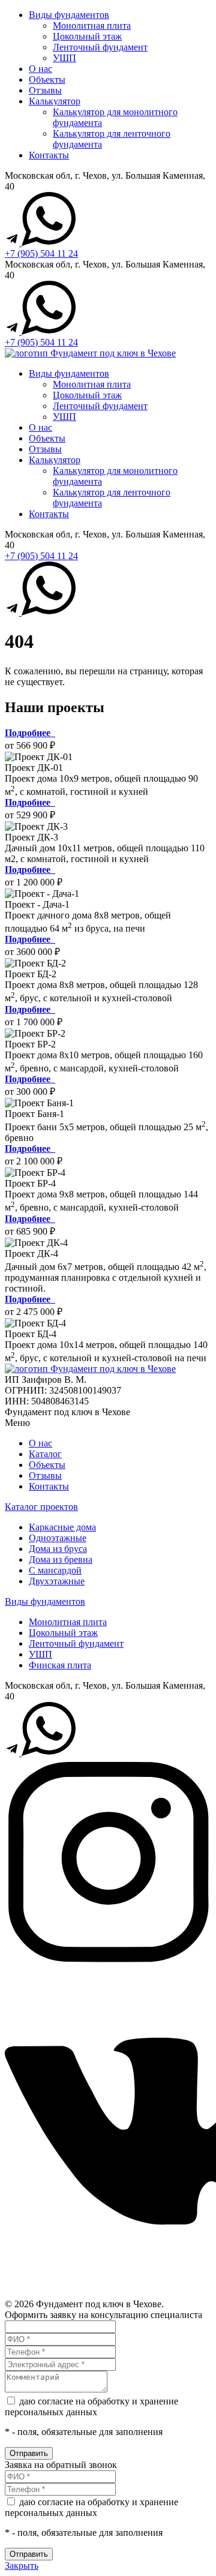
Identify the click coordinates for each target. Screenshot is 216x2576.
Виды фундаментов (69, 15)
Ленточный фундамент (100, 47)
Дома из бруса (58, 1549)
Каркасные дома (62, 1527)
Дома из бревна (61, 1559)
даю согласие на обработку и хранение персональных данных (91, 2407)
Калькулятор (55, 101)
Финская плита (60, 1665)
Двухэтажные (57, 1581)
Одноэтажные (58, 1538)
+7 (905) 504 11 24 (41, 253)
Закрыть (22, 2566)
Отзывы (45, 90)
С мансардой (55, 1570)
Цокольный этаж (87, 36)
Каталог (45, 1454)
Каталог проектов (41, 1507)
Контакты (49, 155)
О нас (40, 69)
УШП (64, 58)
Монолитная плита (92, 25)
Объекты (47, 79)
